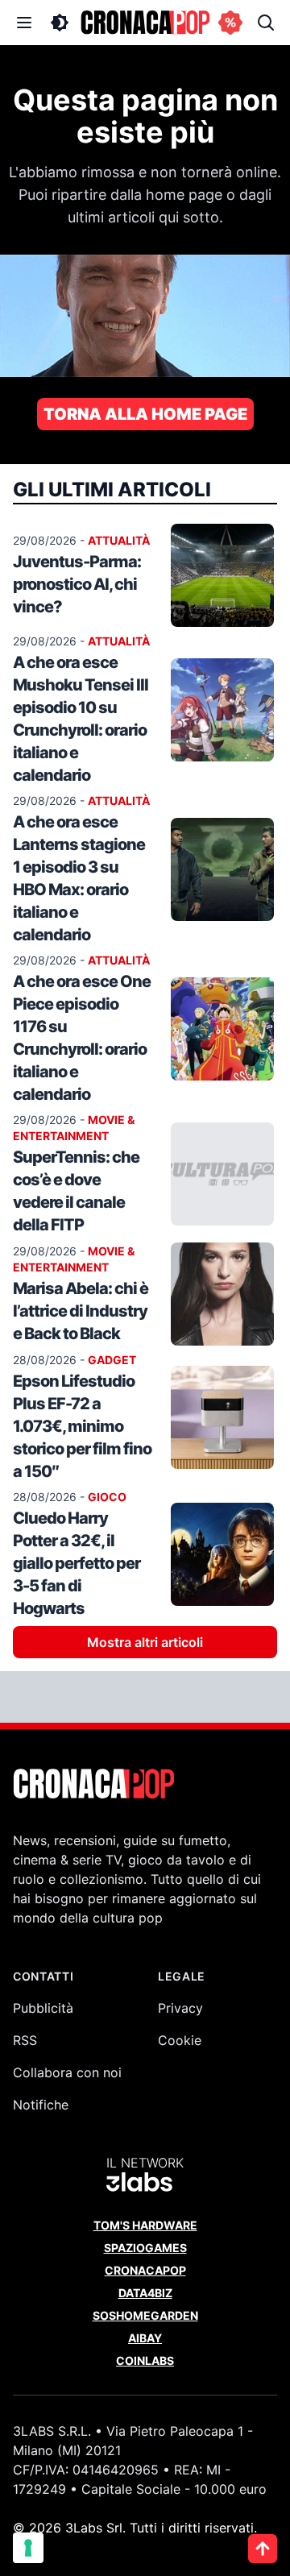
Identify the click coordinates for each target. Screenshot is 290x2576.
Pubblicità (43, 2008)
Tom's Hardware (145, 2225)
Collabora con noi (67, 2072)
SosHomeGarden (145, 2315)
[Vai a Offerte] (230, 23)
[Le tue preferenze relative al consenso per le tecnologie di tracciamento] (28, 2548)
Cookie (180, 2040)
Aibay (145, 2338)
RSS (25, 2040)
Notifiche (41, 2105)
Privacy (180, 2008)
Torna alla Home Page (145, 414)
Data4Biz (145, 2293)
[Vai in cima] (263, 2549)
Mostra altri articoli (145, 1642)
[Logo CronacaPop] (145, 23)
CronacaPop (145, 2270)
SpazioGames (145, 2248)
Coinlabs (145, 2360)
